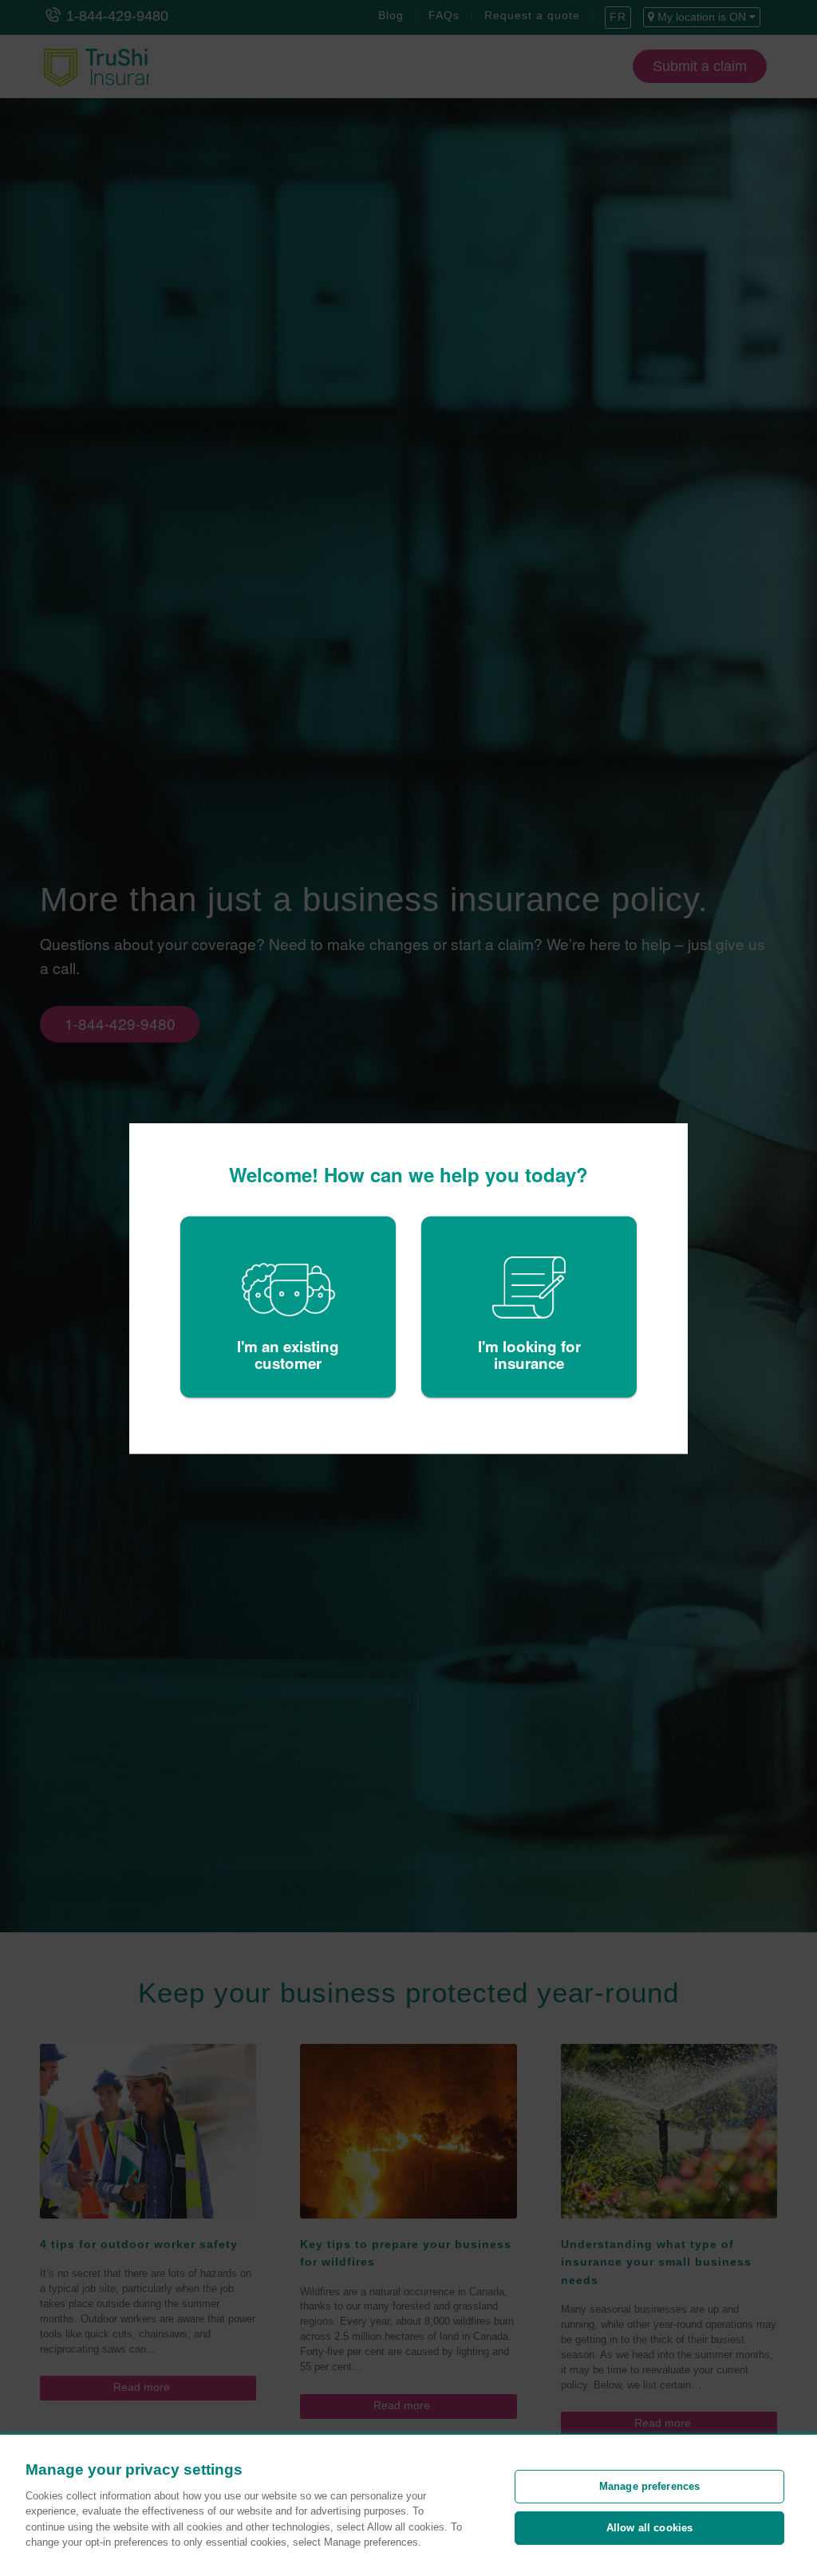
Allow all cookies (649, 2528)
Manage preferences (649, 2486)
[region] (408, 2505)
